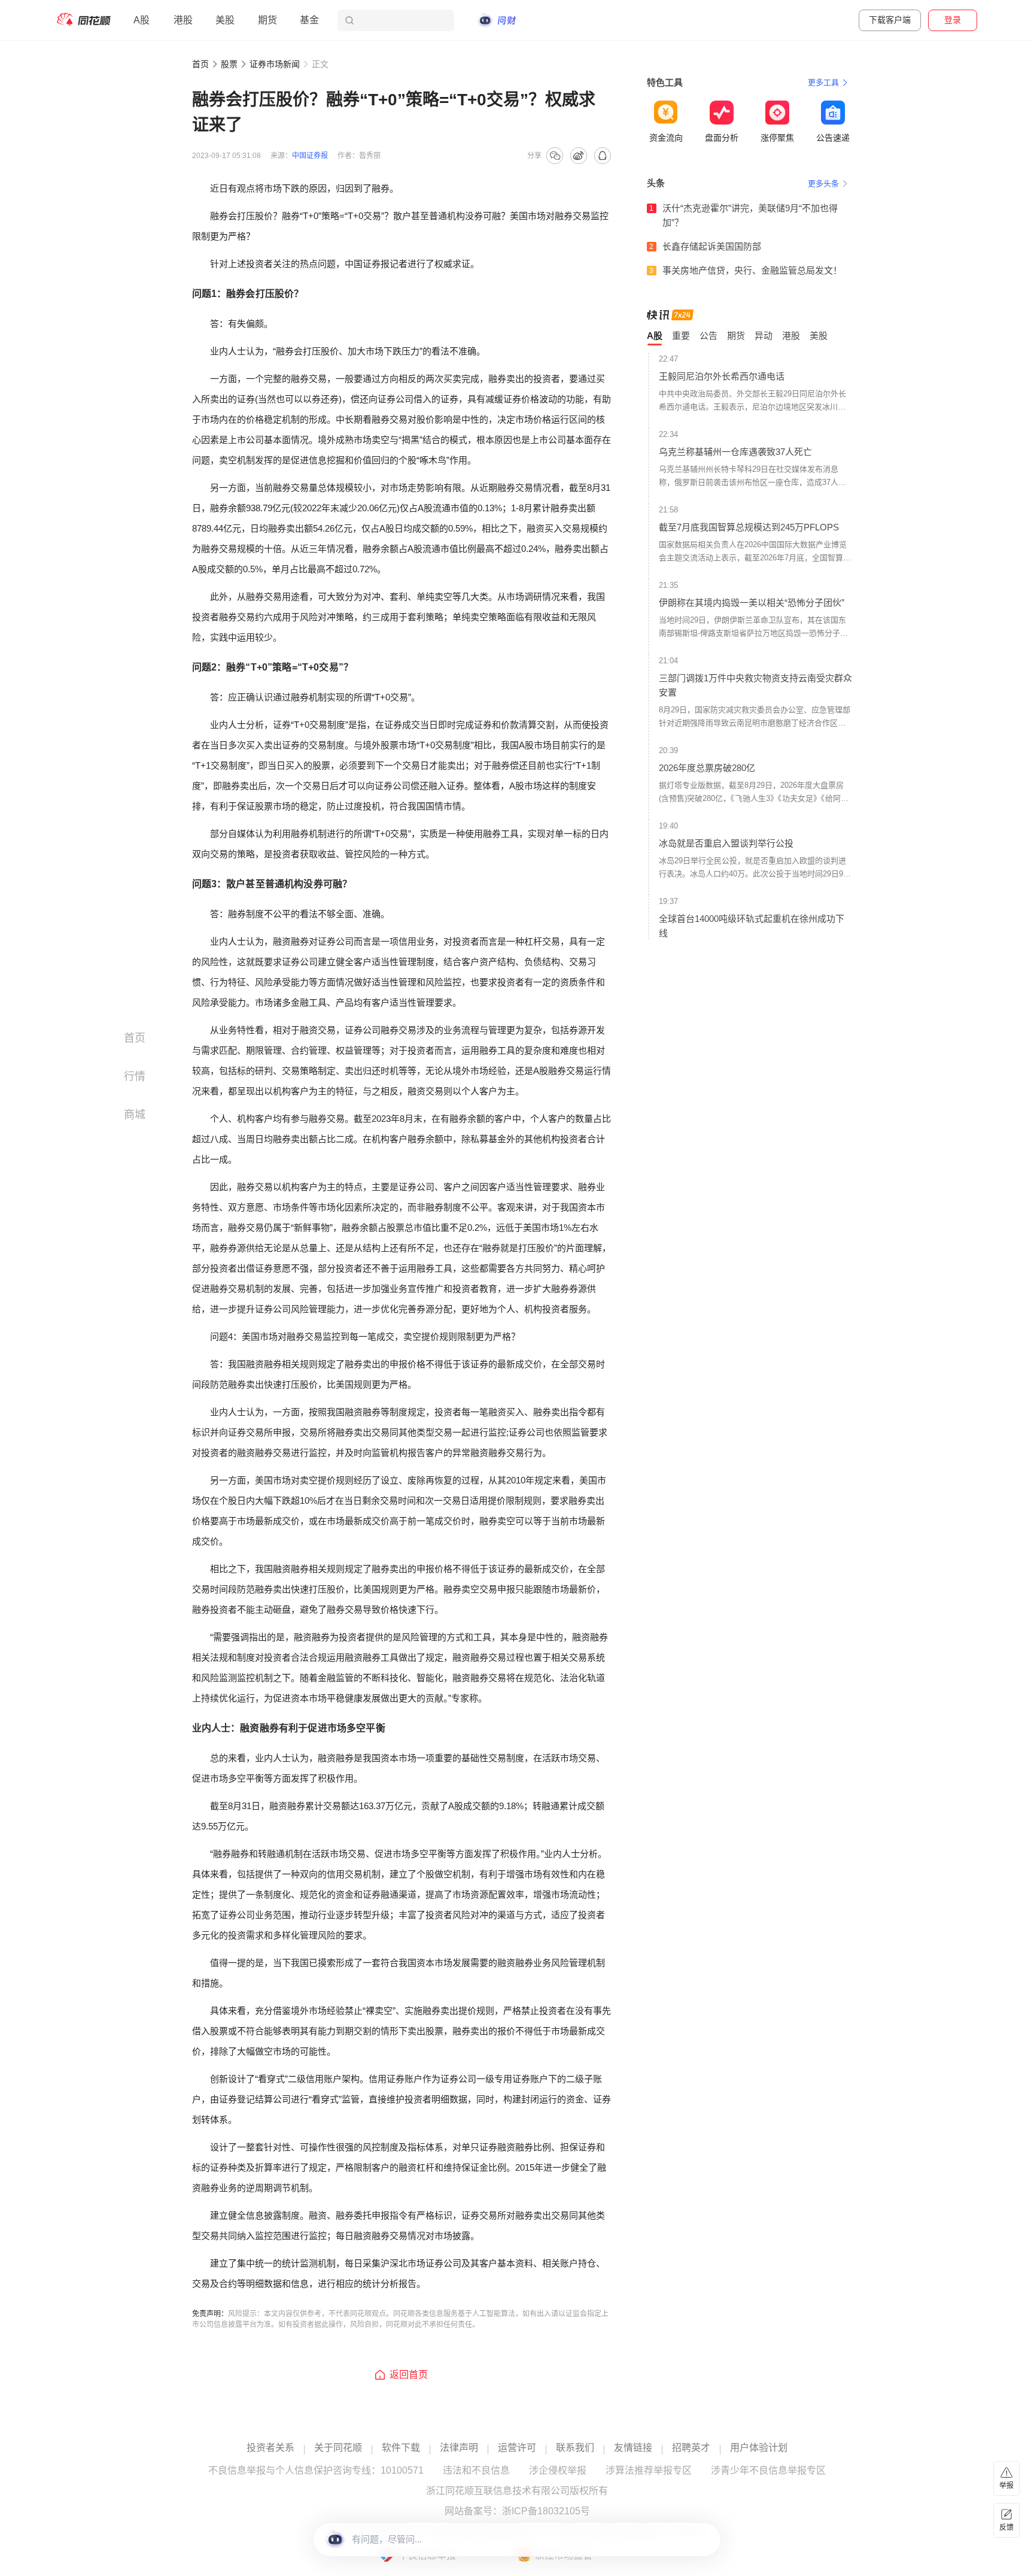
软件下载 (401, 2448)
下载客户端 (890, 20)
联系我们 (575, 2448)
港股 (183, 20)
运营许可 (517, 2448)
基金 (309, 20)
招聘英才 (691, 2448)
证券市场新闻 (275, 64)
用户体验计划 (759, 2448)
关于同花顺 (338, 2448)
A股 (142, 20)
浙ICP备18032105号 (546, 2511)
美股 (225, 20)
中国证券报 (310, 156)
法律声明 (459, 2448)
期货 (267, 20)
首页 (200, 64)
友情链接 (633, 2448)
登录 (953, 20)
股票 (229, 64)
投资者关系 (270, 2448)
